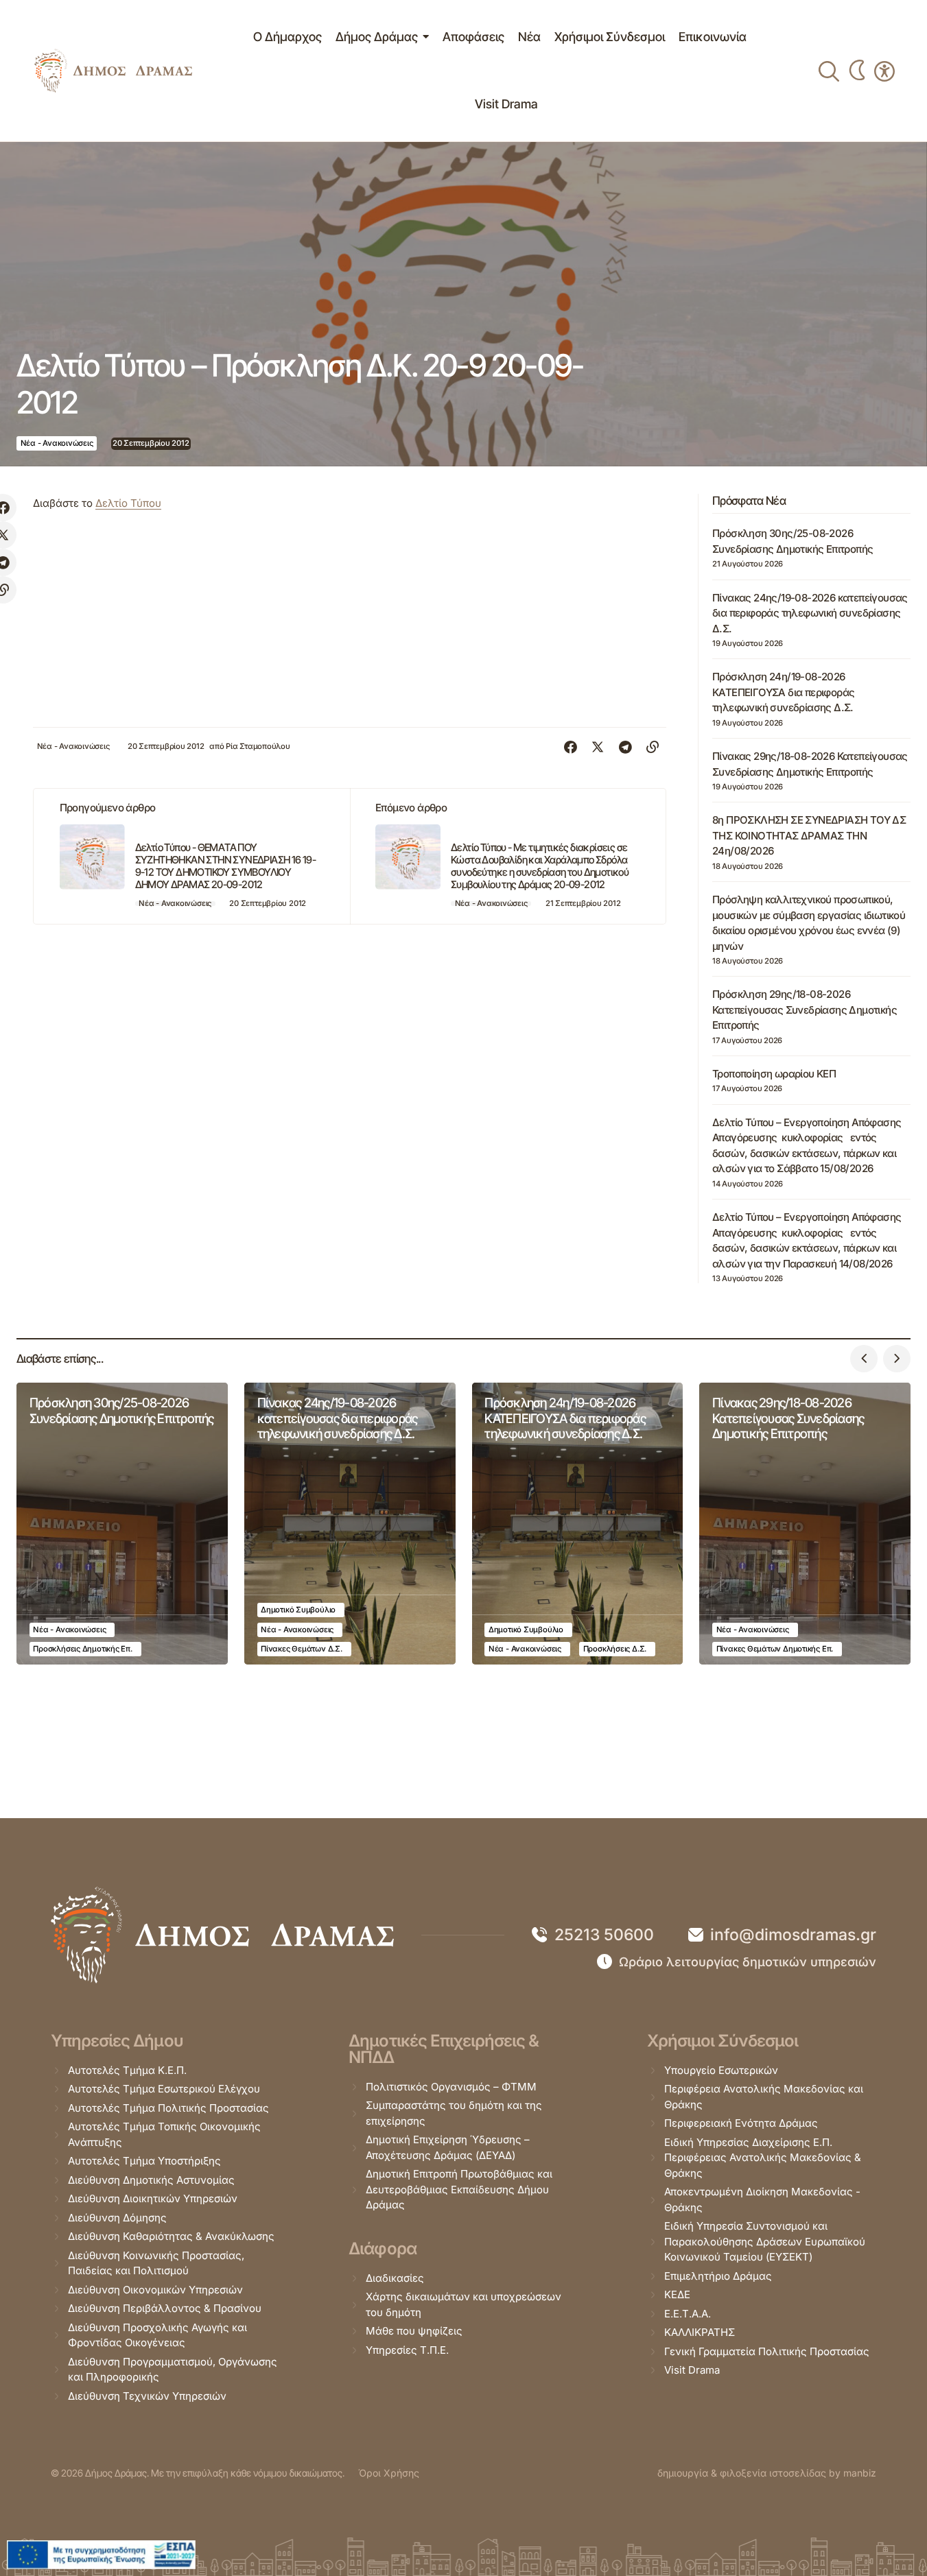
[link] (113, 71)
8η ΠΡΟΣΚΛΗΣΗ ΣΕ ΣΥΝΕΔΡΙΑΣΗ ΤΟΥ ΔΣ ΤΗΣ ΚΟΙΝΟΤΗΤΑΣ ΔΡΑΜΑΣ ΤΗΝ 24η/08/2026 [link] (809, 835)
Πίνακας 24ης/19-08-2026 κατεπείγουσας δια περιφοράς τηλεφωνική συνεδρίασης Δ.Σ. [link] (810, 613)
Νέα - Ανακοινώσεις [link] (57, 443)
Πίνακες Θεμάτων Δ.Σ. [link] (302, 1649)
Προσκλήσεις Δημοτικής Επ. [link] (82, 1649)
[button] (864, 1359)
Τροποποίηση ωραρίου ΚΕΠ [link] (774, 1074)
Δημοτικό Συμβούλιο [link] (298, 1610)
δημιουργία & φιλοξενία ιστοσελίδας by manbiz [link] (767, 2473)
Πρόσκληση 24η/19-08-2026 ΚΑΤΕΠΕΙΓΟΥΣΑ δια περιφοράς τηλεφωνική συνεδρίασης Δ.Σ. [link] (783, 692)
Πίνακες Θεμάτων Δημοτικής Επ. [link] (775, 1649)
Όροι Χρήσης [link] (389, 2473)
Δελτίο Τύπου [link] (128, 503)
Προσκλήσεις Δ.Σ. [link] (615, 1649)
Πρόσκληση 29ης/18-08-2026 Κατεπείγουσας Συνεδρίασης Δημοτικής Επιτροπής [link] (805, 1010)
